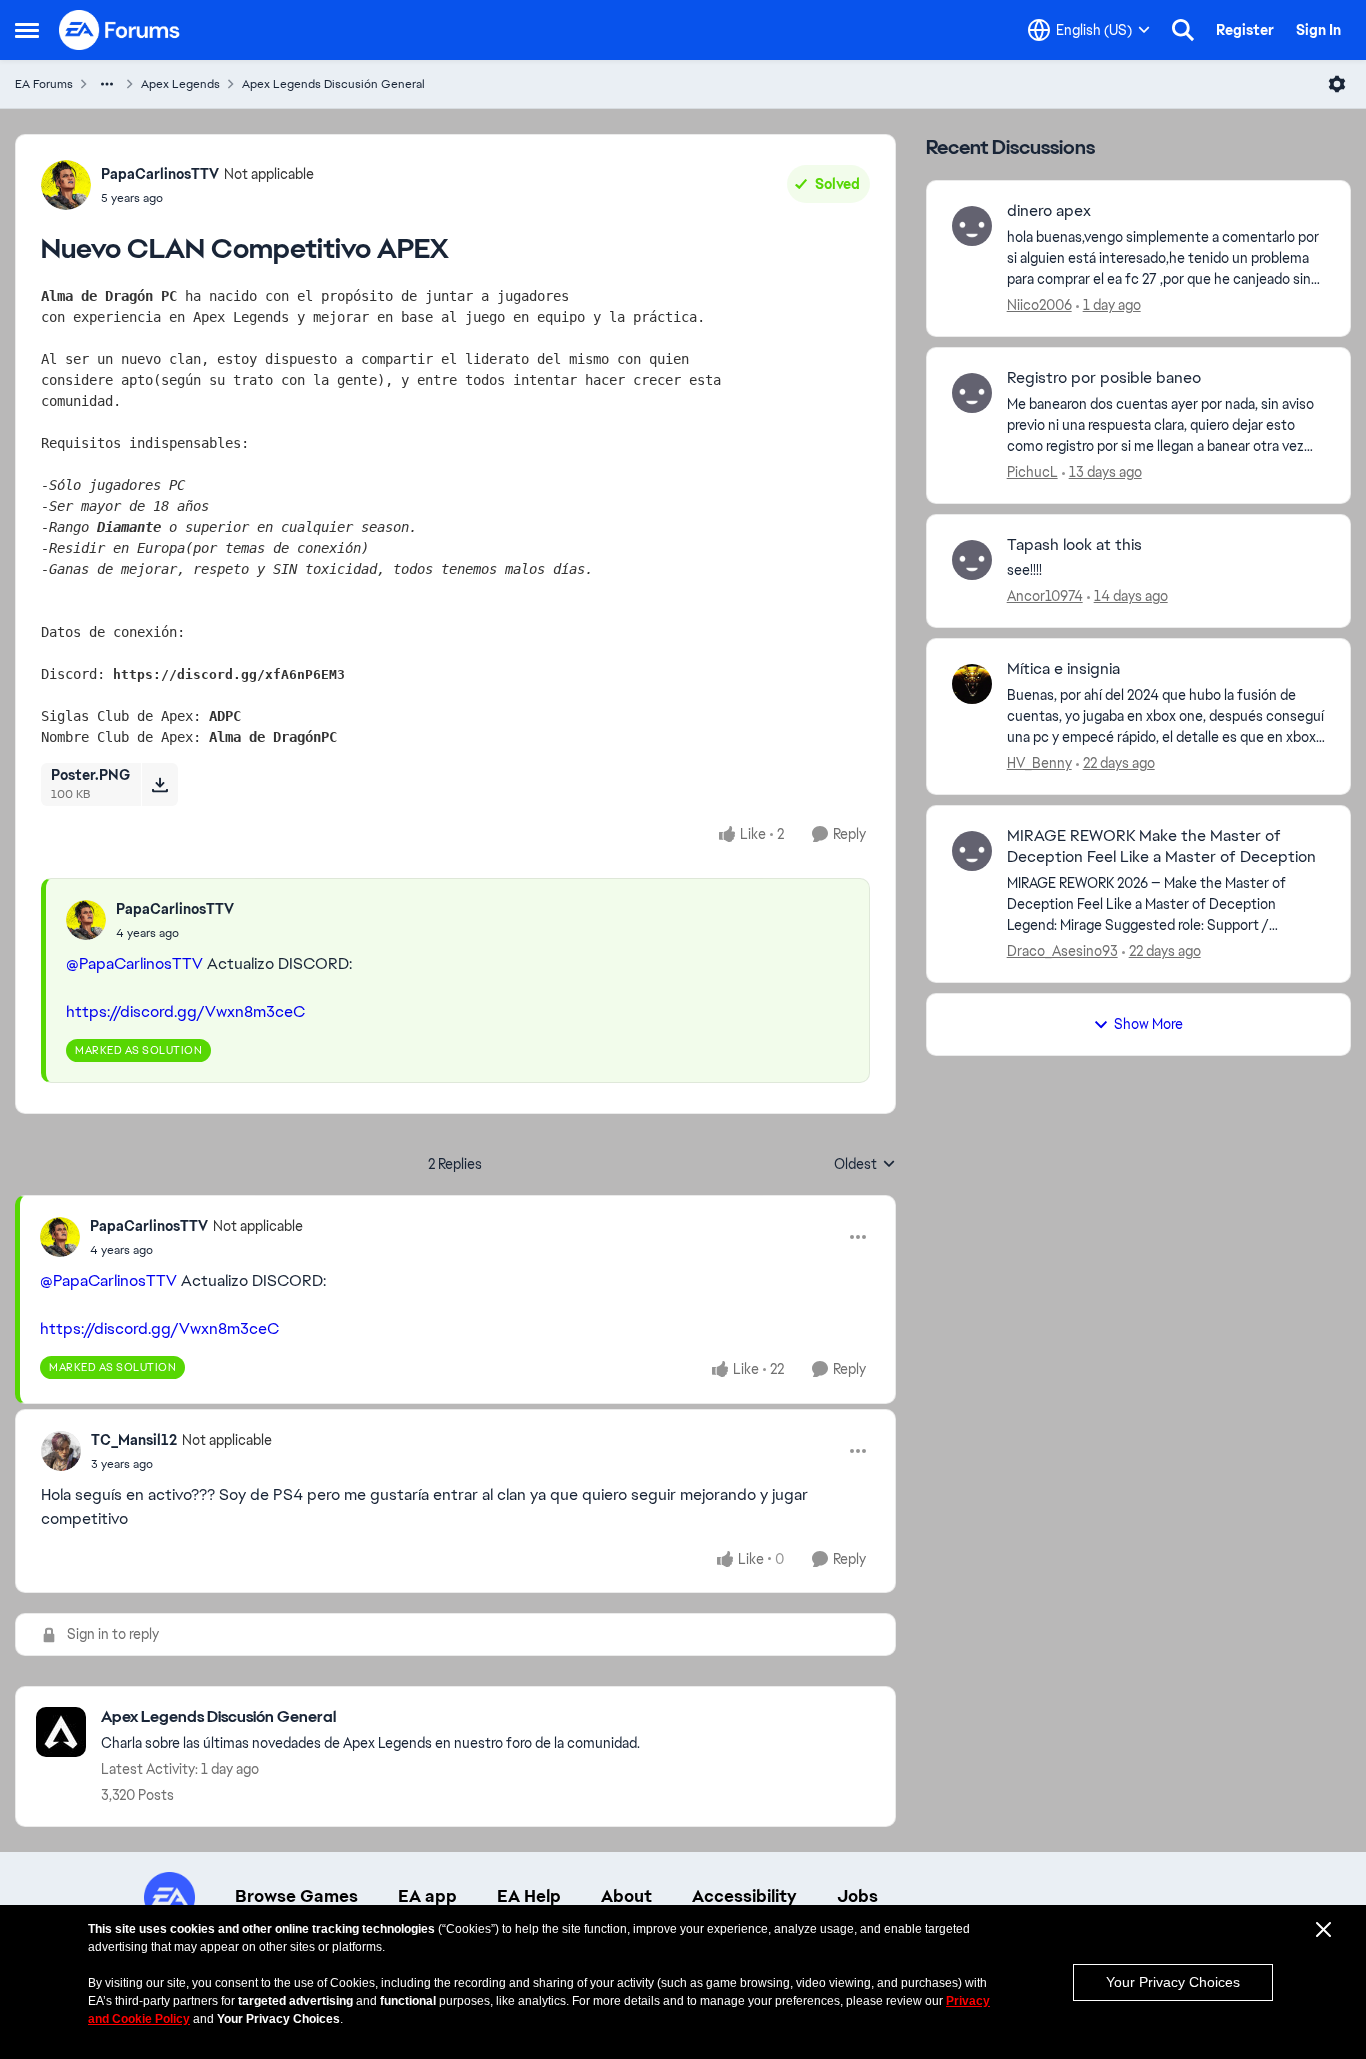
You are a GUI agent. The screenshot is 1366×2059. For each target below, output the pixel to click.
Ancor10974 (1045, 596)
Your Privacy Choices (1173, 1982)
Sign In (1318, 30)
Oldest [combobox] (865, 1165)
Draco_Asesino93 (1062, 951)
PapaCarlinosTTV (160, 174)
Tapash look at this (1074, 545)
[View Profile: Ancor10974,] (972, 560)
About (626, 1896)
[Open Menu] (1337, 84)
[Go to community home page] (120, 30)
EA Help (529, 1896)
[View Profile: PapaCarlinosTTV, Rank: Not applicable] (66, 185)
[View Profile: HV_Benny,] (972, 684)
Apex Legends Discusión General (333, 84)
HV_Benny (1039, 763)
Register (1245, 30)
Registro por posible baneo (1104, 378)
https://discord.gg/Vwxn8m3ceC (185, 1011)
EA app (427, 1896)
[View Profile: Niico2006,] (972, 226)
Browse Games (296, 1896)
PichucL (1032, 472)
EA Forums (44, 84)
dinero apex (1049, 211)
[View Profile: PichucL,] (972, 393)
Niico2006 (1039, 305)
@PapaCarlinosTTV (134, 963)
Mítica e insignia (1063, 669)
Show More (1148, 1024)
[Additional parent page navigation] (107, 84)
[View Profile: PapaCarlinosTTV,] (86, 920)
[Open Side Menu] (27, 30)
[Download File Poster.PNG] (159, 784)
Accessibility (744, 1896)
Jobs (857, 1896)
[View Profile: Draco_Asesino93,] (972, 851)
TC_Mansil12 (134, 1440)
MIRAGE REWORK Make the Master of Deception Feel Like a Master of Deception (1161, 846)
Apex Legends (180, 84)
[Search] (1183, 30)
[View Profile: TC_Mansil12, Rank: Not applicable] (61, 1451)
